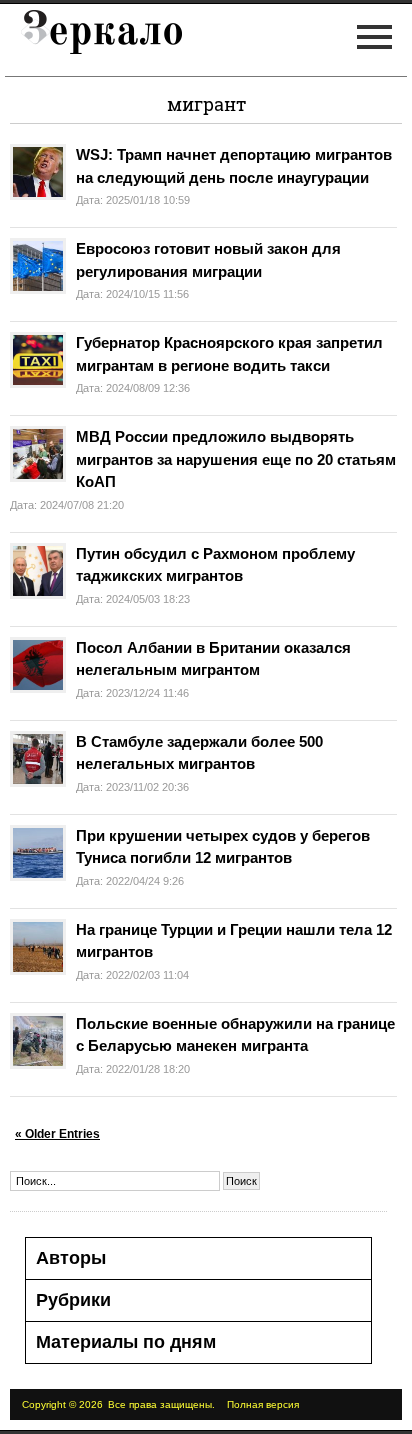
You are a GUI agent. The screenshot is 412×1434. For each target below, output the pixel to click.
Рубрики (73, 1300)
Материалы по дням (126, 1342)
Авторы (71, 1258)
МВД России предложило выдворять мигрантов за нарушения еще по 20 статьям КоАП (236, 459)
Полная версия (263, 1404)
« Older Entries (57, 1134)
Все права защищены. (161, 1404)
